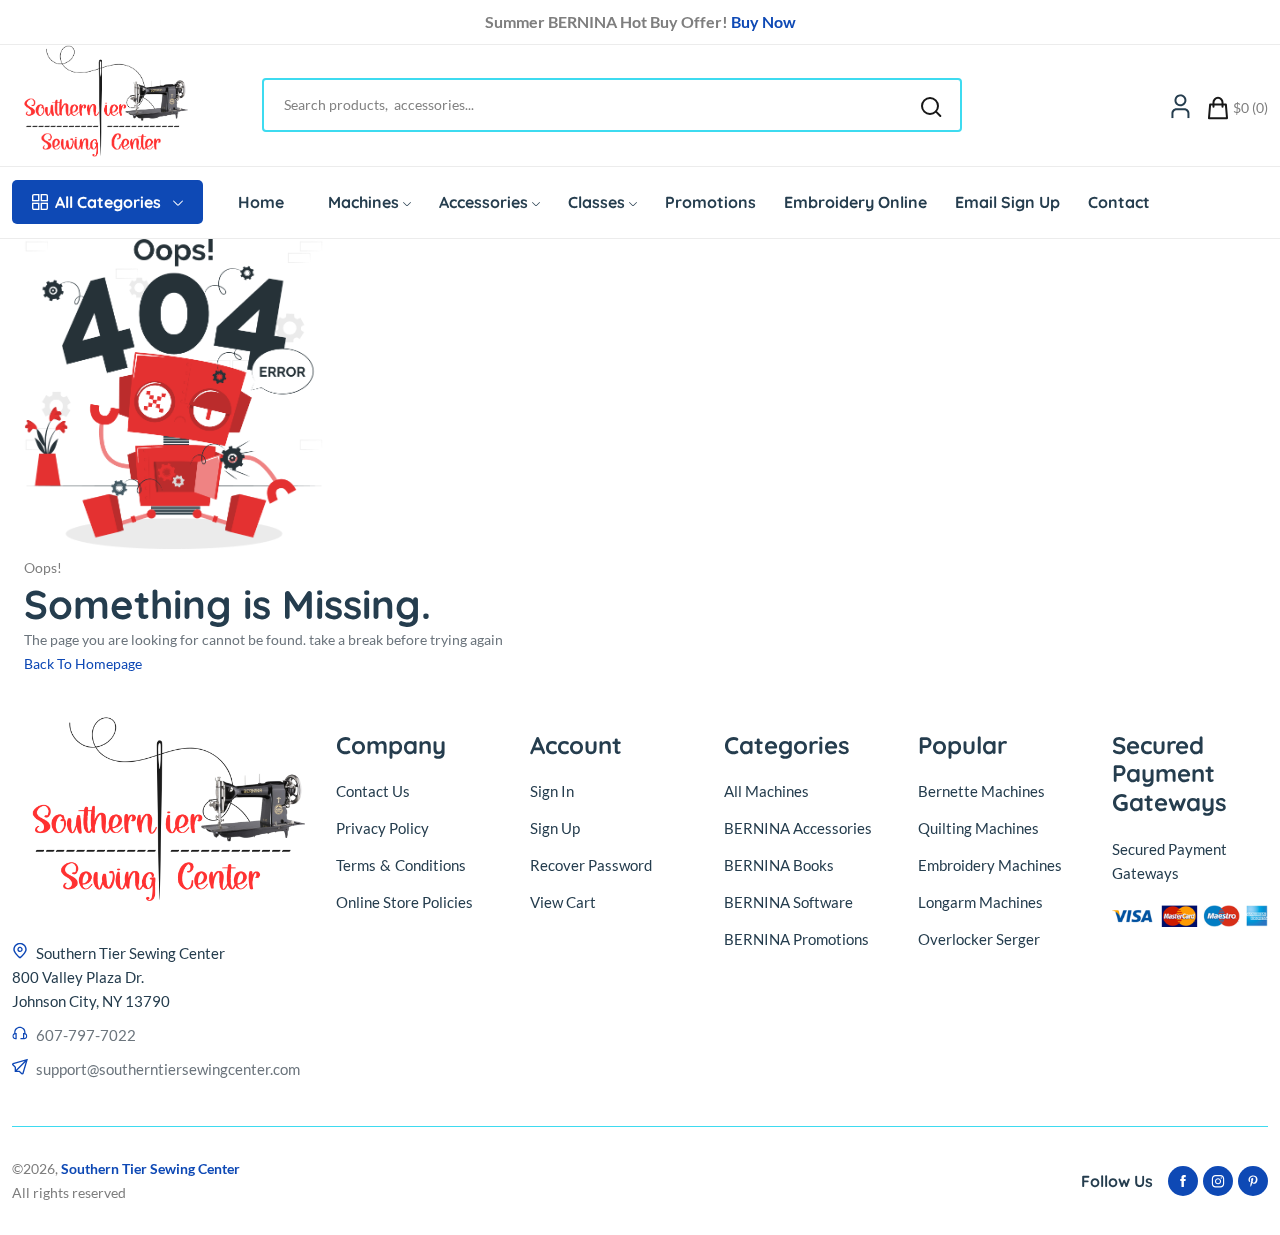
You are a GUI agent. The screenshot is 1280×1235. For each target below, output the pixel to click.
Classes (596, 202)
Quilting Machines (978, 828)
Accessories (483, 202)
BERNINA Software (788, 902)
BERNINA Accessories (798, 828)
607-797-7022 (86, 1035)
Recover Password (591, 865)
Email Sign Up (1007, 202)
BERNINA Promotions (796, 939)
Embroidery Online (855, 202)
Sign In (552, 791)
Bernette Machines (981, 791)
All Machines (766, 791)
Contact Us (373, 791)
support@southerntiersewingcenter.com (168, 1069)
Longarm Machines (980, 902)
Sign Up (555, 828)
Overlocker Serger (979, 939)
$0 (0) (1250, 107)
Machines (363, 202)
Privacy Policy (382, 828)
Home (261, 202)
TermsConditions (401, 865)
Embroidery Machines (990, 865)
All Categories (108, 202)
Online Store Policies (404, 902)
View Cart (563, 902)
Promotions (710, 202)
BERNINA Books (779, 865)
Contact (1119, 202)
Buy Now (763, 21)
